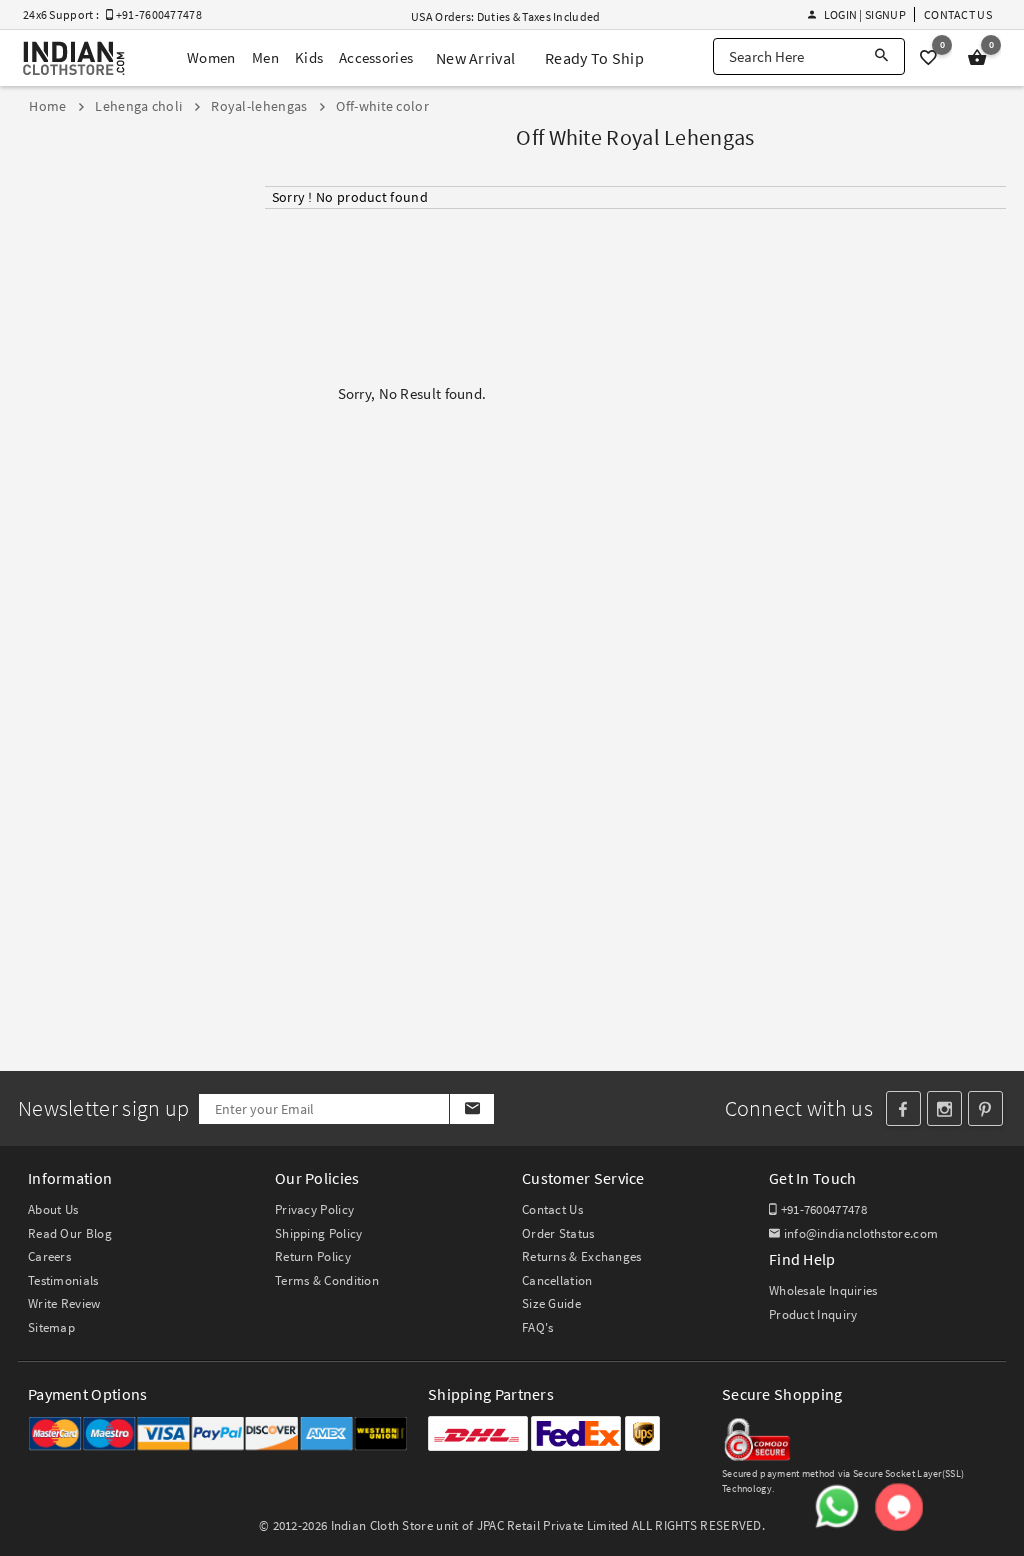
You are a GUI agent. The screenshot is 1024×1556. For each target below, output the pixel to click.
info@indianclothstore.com (861, 1233)
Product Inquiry (813, 1314)
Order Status (558, 1233)
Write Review (64, 1303)
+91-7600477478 (822, 1209)
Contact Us (958, 14)
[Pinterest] (985, 1108)
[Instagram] (944, 1108)
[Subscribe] (471, 1109)
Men (265, 57)
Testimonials (63, 1280)
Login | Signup (864, 14)
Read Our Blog (70, 1233)
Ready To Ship (594, 58)
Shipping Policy (319, 1233)
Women (211, 57)
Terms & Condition (327, 1280)
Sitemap (51, 1327)
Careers (49, 1256)
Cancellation (557, 1280)
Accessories (376, 57)
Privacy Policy (314, 1209)
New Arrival (475, 58)
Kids (309, 57)
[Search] (881, 56)
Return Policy (313, 1256)
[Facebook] (903, 1108)
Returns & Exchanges (582, 1256)
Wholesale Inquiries (823, 1290)
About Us (53, 1209)
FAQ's (538, 1327)
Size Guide (551, 1303)
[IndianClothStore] (74, 58)
